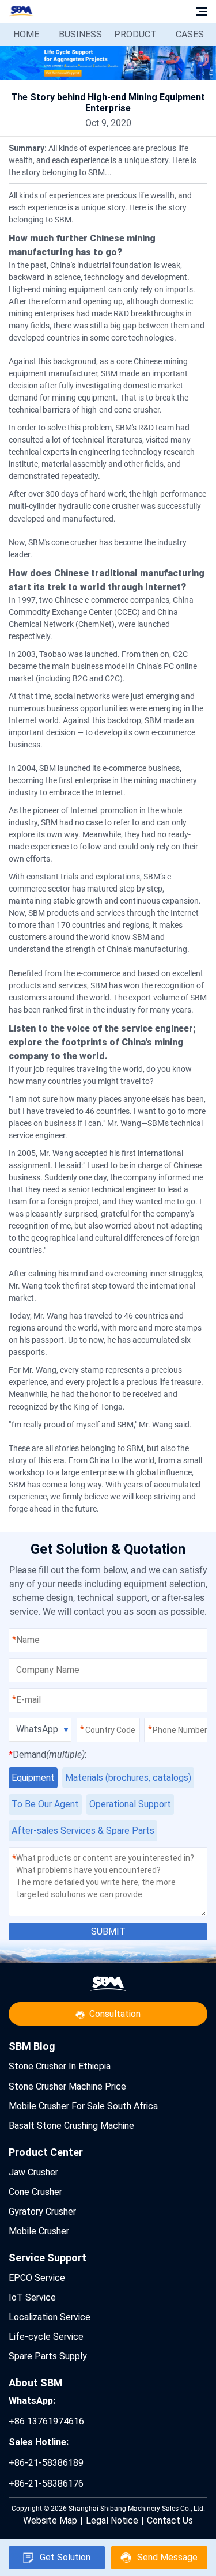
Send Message (167, 2557)
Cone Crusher (35, 2192)
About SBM (36, 2383)
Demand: (48, 1755)
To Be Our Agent (45, 1804)
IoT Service (32, 2297)
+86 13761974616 (46, 2411)
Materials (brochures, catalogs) (128, 1778)
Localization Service (50, 2317)
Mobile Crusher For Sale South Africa (83, 2106)
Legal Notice (112, 2520)
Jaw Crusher (33, 2172)
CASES (190, 34)
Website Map (50, 2520)
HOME (26, 34)
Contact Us (170, 2520)
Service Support (48, 2258)
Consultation (115, 2014)
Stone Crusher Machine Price (67, 2086)
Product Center (46, 2152)
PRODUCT (135, 34)
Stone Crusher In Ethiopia (60, 2066)
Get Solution (65, 2557)
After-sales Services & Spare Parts (83, 1831)
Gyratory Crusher (42, 2211)
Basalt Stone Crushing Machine (71, 2126)
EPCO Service (37, 2278)
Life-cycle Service (46, 2337)
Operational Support (130, 1804)
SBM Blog (32, 2046)
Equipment (33, 1778)
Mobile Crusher (39, 2231)
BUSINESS (80, 34)
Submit (108, 1931)
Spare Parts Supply (48, 2356)
